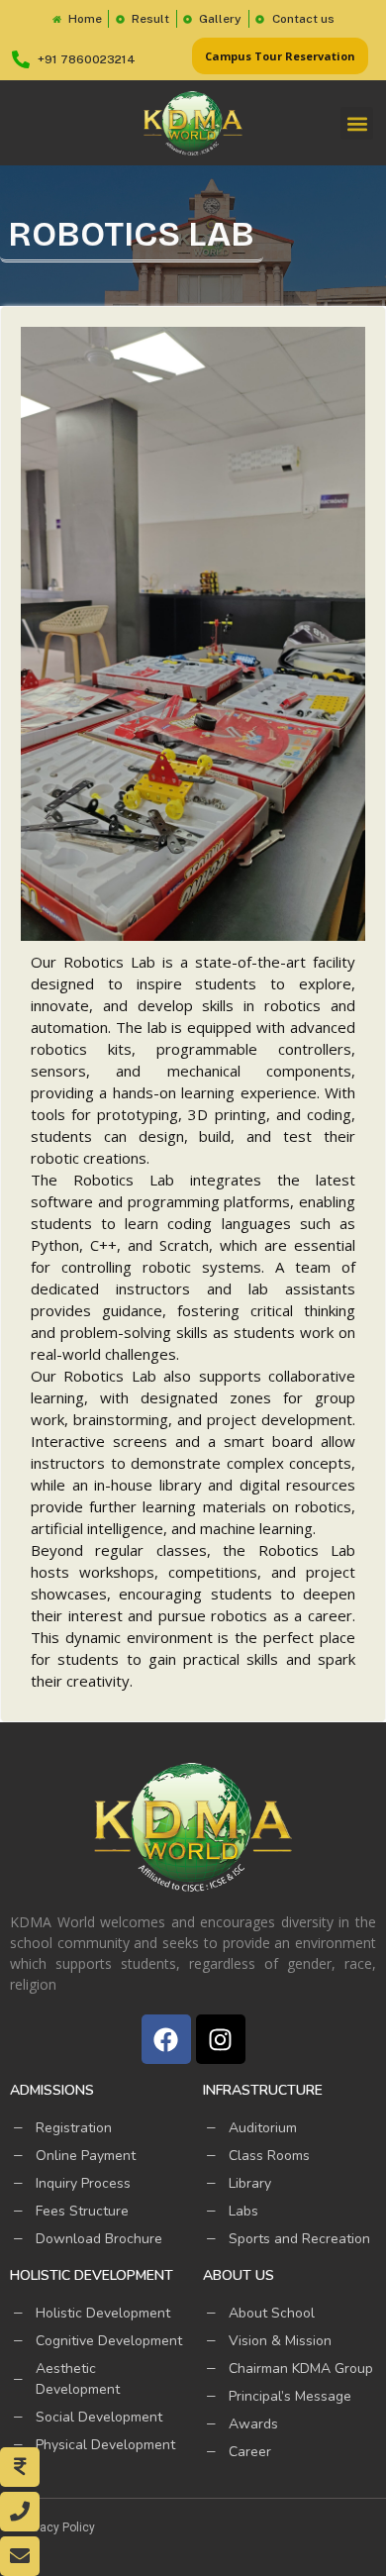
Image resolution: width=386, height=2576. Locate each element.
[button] (357, 123)
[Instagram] (221, 2039)
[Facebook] (166, 2039)
